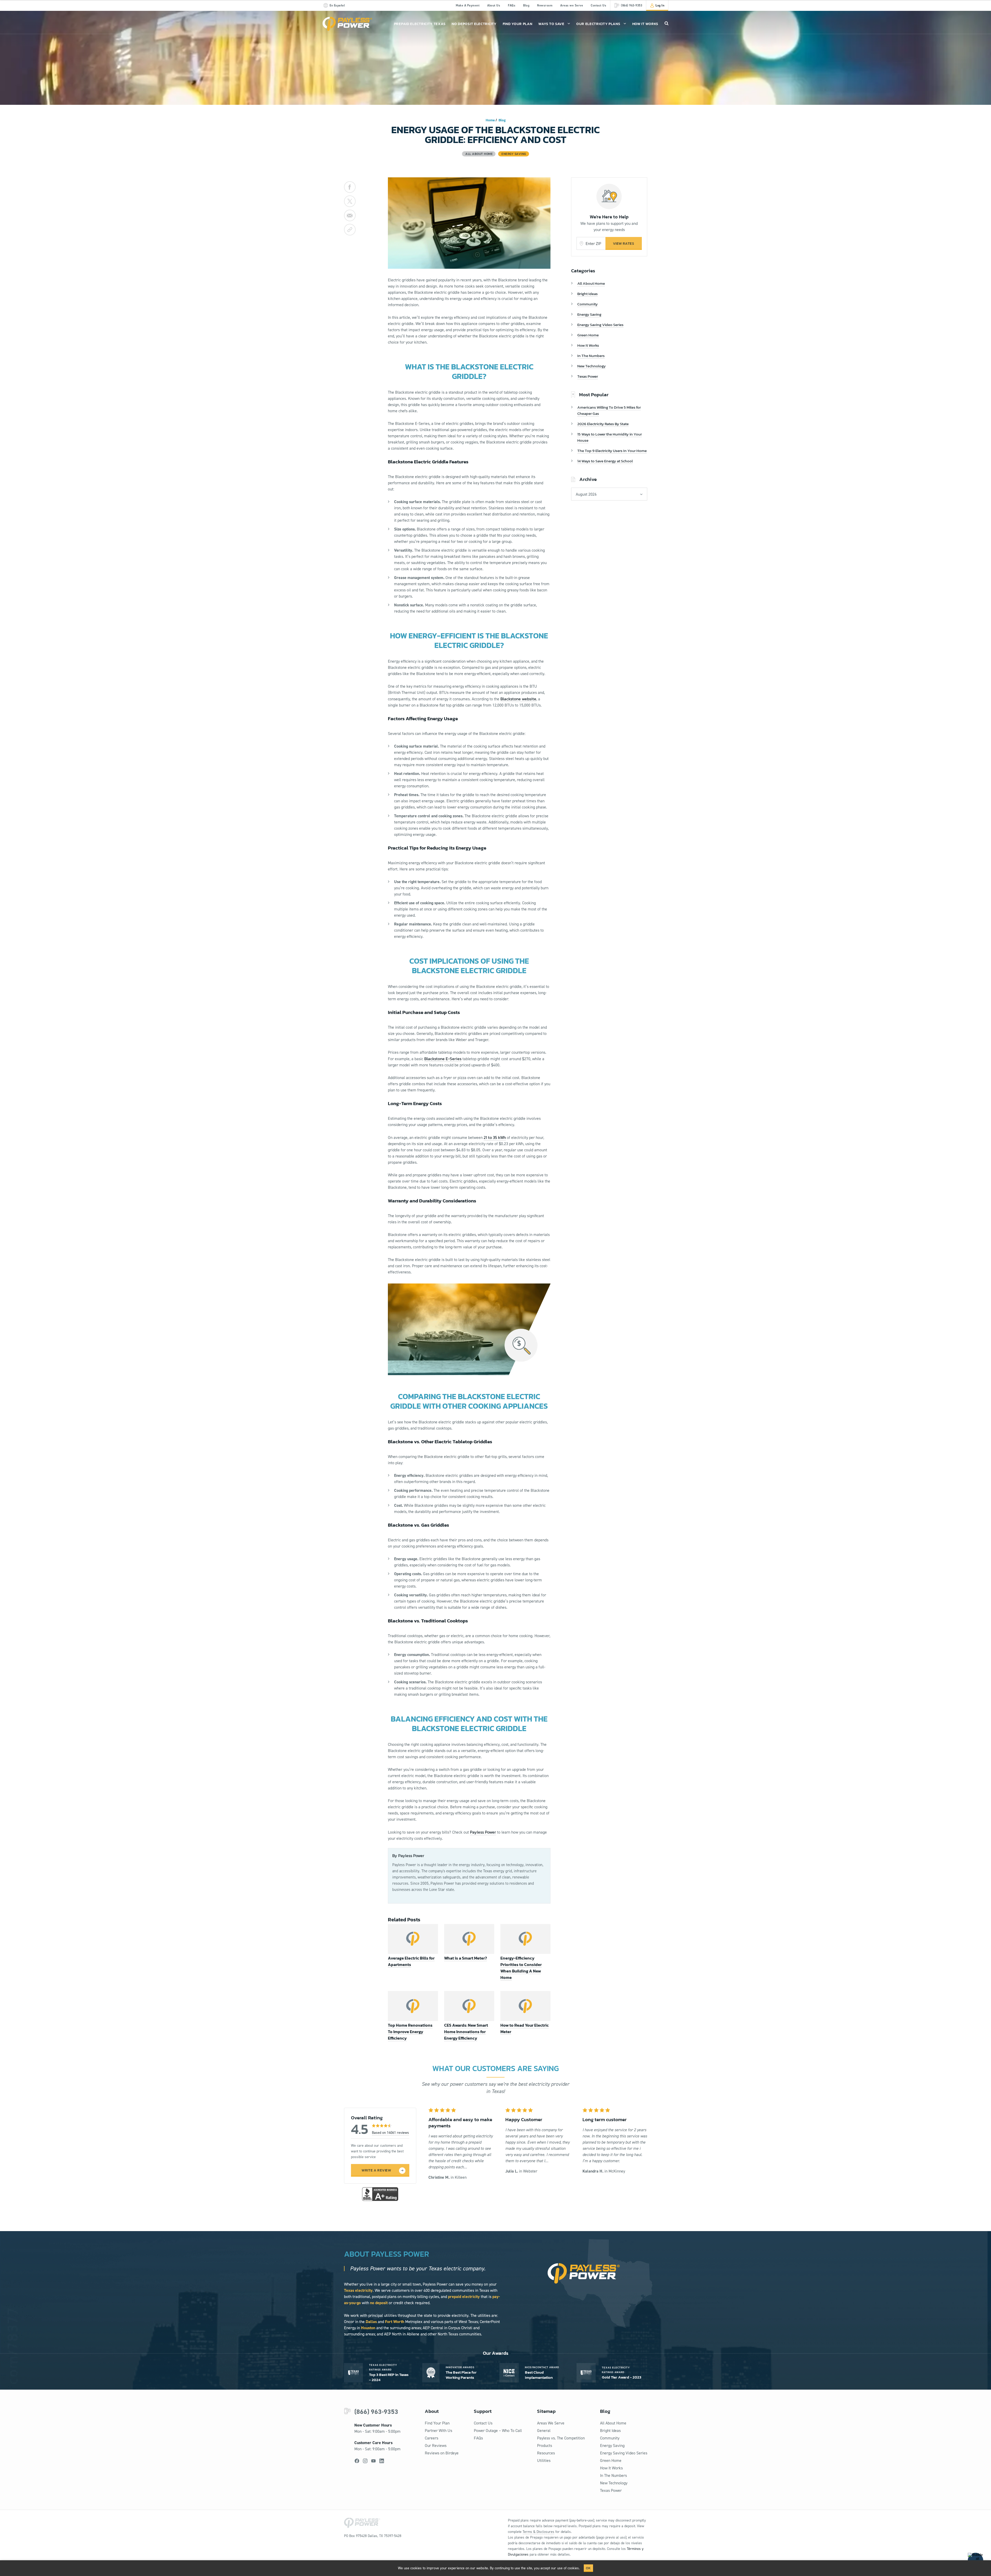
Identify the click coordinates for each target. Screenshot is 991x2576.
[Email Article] (350, 215)
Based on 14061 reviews (390, 2133)
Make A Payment (468, 5)
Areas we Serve (572, 5)
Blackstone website (518, 699)
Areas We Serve (551, 2423)
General (544, 2431)
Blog (526, 5)
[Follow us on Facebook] (357, 2461)
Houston (368, 2328)
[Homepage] (347, 24)
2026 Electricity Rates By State (603, 424)
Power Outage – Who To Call (498, 2431)
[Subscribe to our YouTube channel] (373, 2461)
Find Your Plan (518, 24)
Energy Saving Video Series (600, 325)
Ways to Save (551, 24)
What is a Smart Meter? (466, 1958)
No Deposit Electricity (474, 24)
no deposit (379, 2303)
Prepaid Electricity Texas (420, 24)
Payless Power (483, 1832)
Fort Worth (395, 2322)
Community (588, 304)
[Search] (666, 23)
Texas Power (588, 376)
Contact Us (598, 5)
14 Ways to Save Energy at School (605, 461)
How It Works (645, 24)
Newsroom (545, 5)
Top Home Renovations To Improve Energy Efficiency (410, 2032)
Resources (546, 2453)
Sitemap (546, 2411)
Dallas (371, 2322)
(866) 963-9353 (376, 2412)
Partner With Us (438, 2431)
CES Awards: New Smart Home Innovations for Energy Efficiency (466, 2032)
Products (545, 2446)
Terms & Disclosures (538, 2532)
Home (490, 120)
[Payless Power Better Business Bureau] (380, 2194)
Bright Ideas (588, 294)
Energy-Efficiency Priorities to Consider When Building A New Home (521, 1968)
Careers (431, 2438)
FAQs (512, 5)
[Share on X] (350, 201)
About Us (494, 5)
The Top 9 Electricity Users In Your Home (612, 451)
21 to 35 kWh (495, 1137)
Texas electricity (358, 2290)
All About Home (591, 283)
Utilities (544, 2460)
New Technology (592, 366)
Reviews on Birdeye (442, 2453)
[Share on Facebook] (350, 187)
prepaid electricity (464, 2297)
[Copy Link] (350, 230)
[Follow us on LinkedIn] (382, 2461)
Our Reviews (436, 2446)
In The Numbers (591, 356)
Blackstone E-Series (443, 1059)
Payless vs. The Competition (561, 2438)
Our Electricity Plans (598, 24)
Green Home (588, 335)
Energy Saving (589, 314)
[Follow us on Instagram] (365, 2461)
